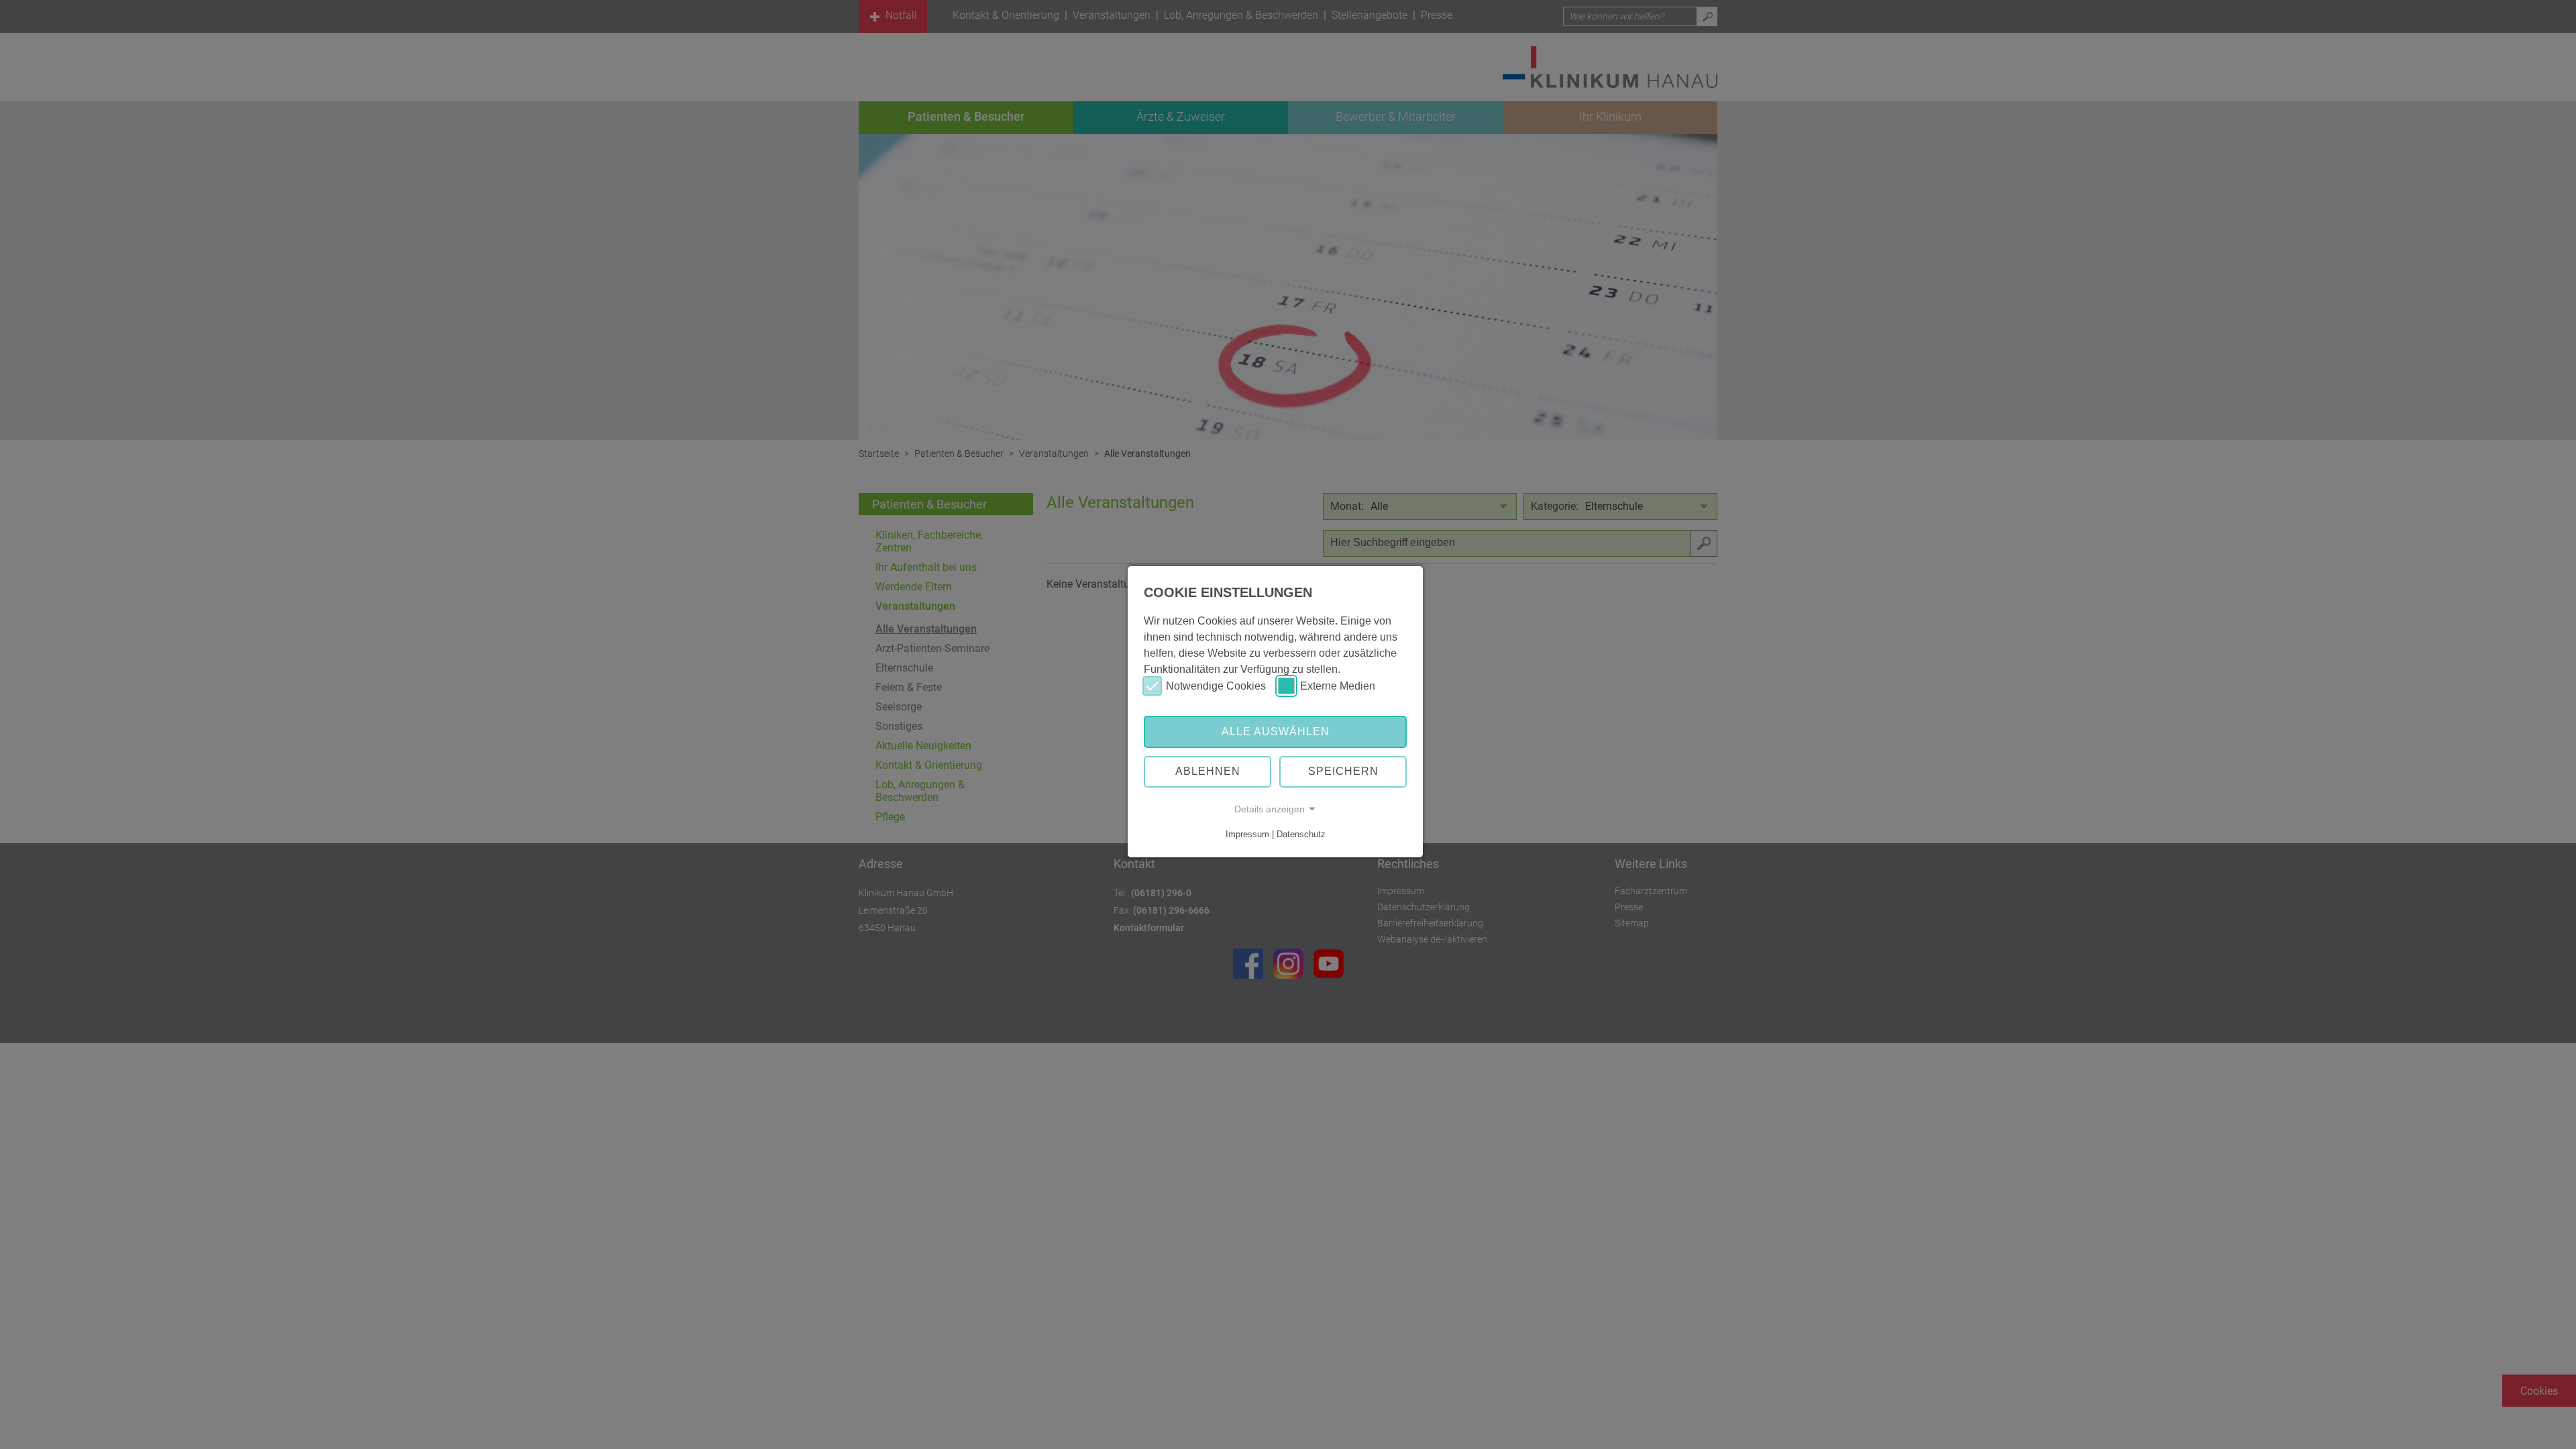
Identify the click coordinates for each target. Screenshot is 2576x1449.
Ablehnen (1208, 771)
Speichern (1343, 771)
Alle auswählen (1276, 732)
